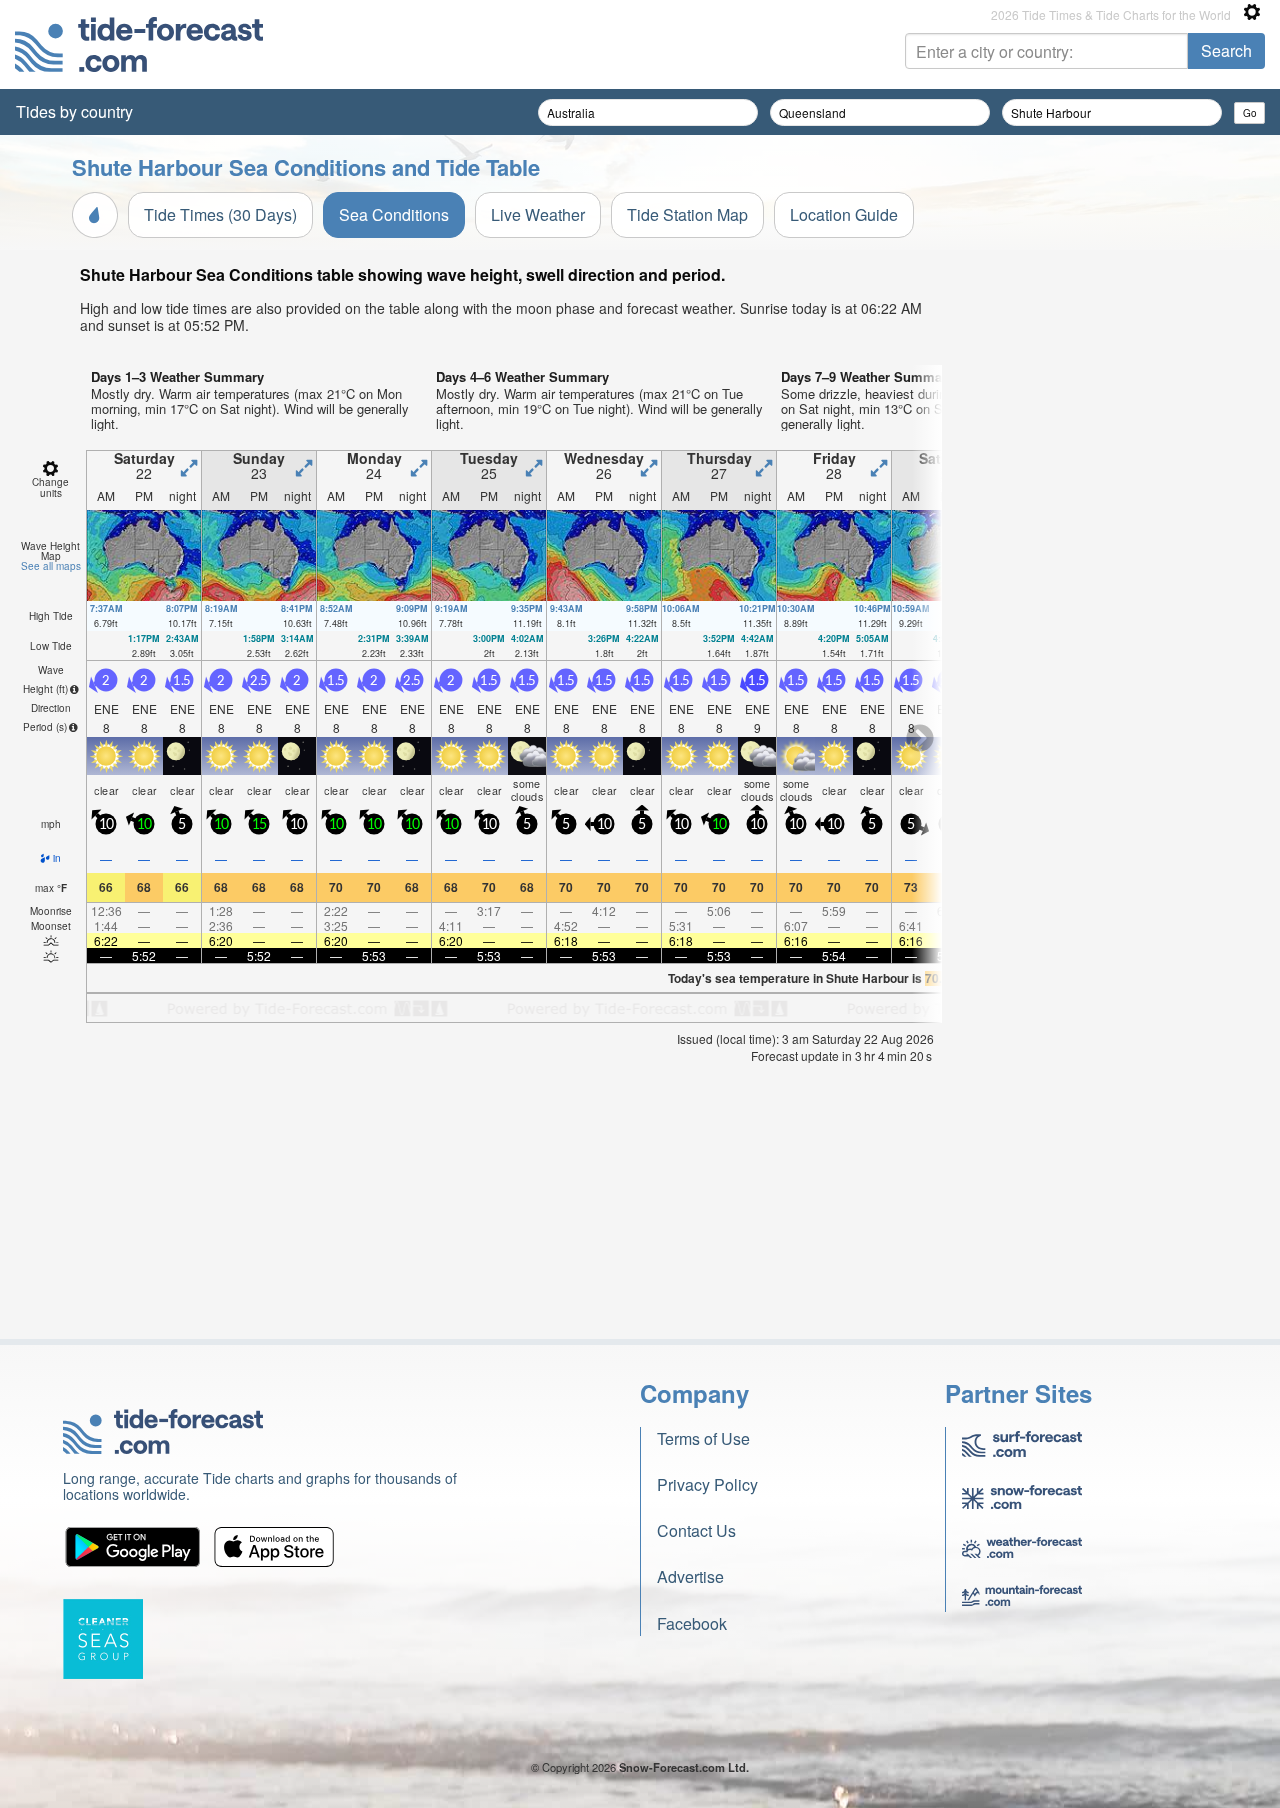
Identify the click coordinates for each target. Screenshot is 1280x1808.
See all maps (51, 566)
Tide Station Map (687, 214)
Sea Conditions (394, 214)
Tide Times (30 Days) (220, 214)
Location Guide (844, 214)
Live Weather (538, 214)
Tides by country (74, 111)
